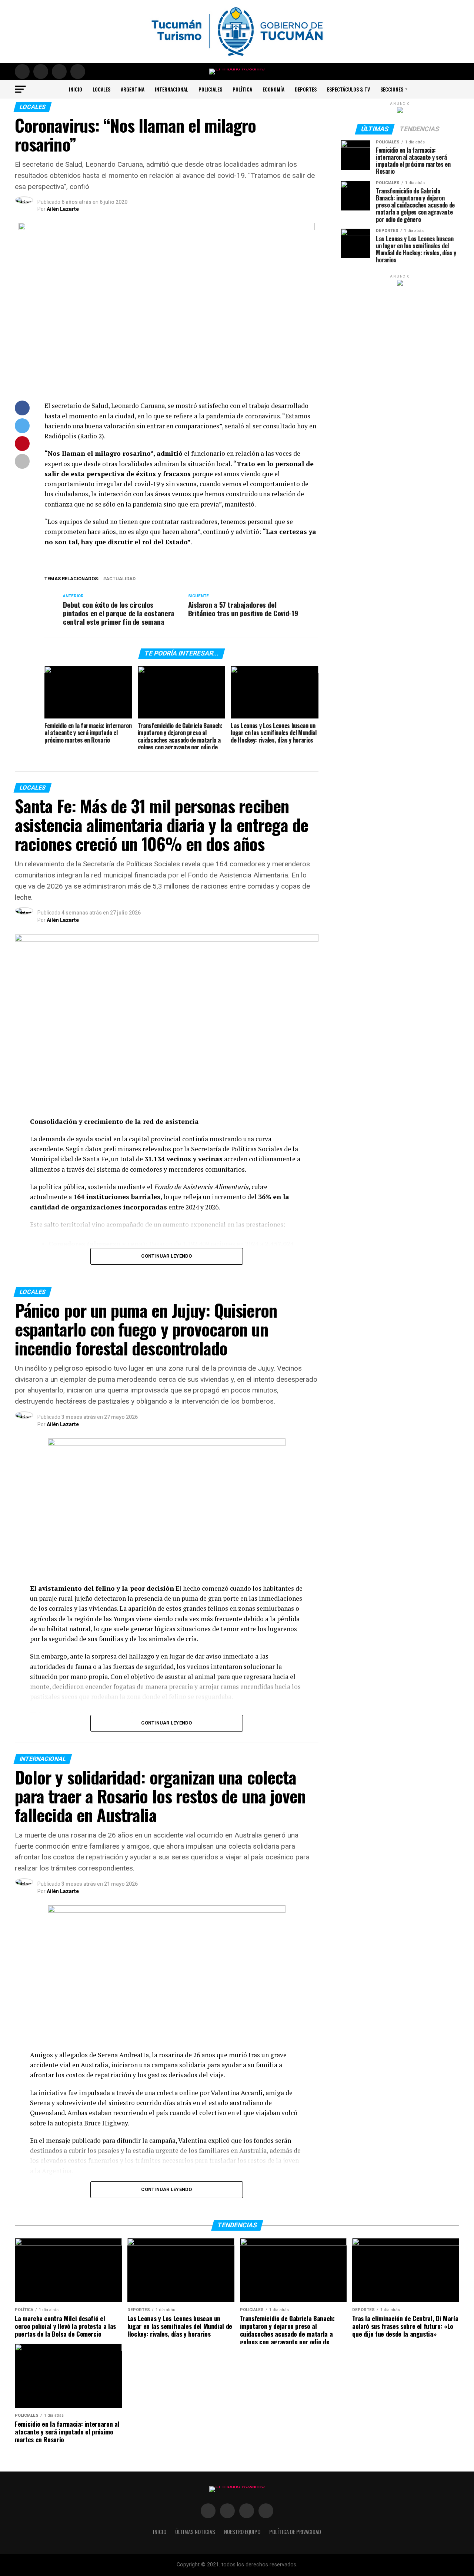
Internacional (171, 89)
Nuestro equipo (242, 2532)
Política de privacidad (295, 2532)
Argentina (133, 89)
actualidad (121, 579)
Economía (273, 89)
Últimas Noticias (195, 2532)
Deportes (306, 89)
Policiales (210, 89)
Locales (101, 89)
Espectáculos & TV (348, 89)
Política (242, 89)
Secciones (392, 89)
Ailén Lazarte (63, 209)
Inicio (76, 89)
